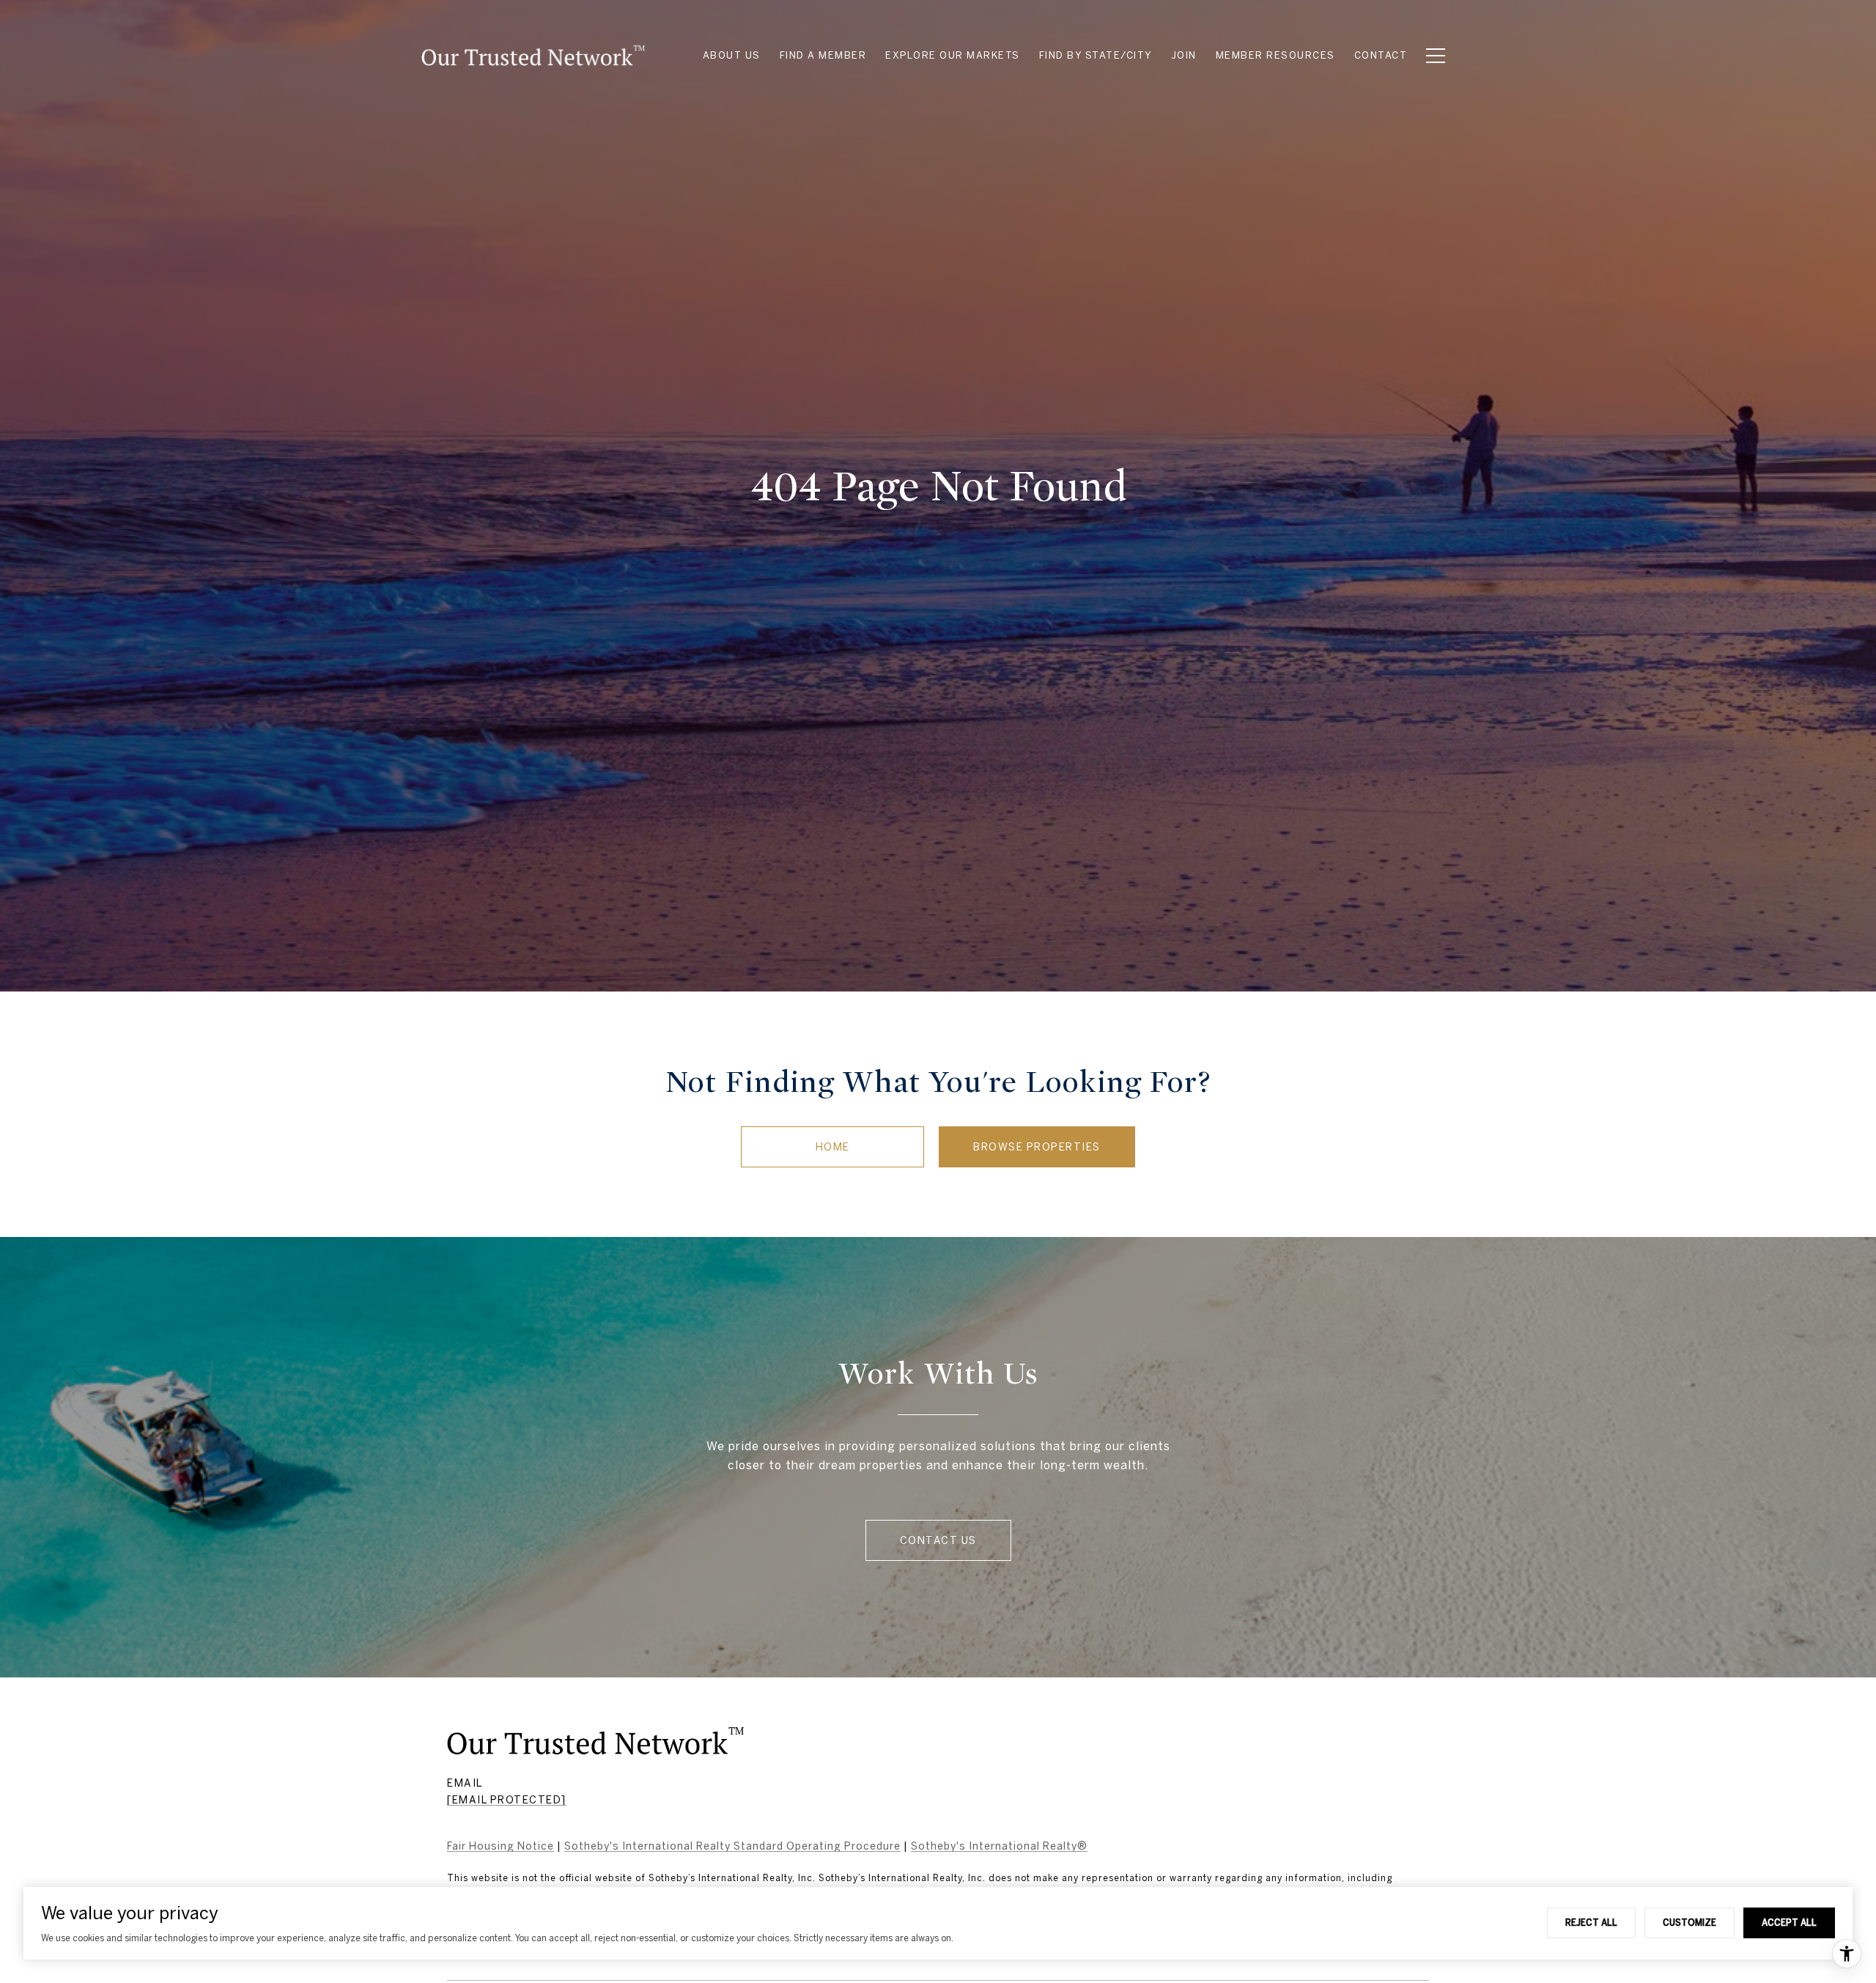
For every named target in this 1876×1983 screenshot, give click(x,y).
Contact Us (938, 1540)
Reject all (1591, 1922)
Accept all (1789, 1922)
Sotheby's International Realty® (999, 1846)
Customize (1689, 1922)
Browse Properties (1037, 1147)
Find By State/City (1096, 55)
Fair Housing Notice (501, 1846)
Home (833, 1147)
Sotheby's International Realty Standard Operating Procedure (732, 1846)
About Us (732, 55)
